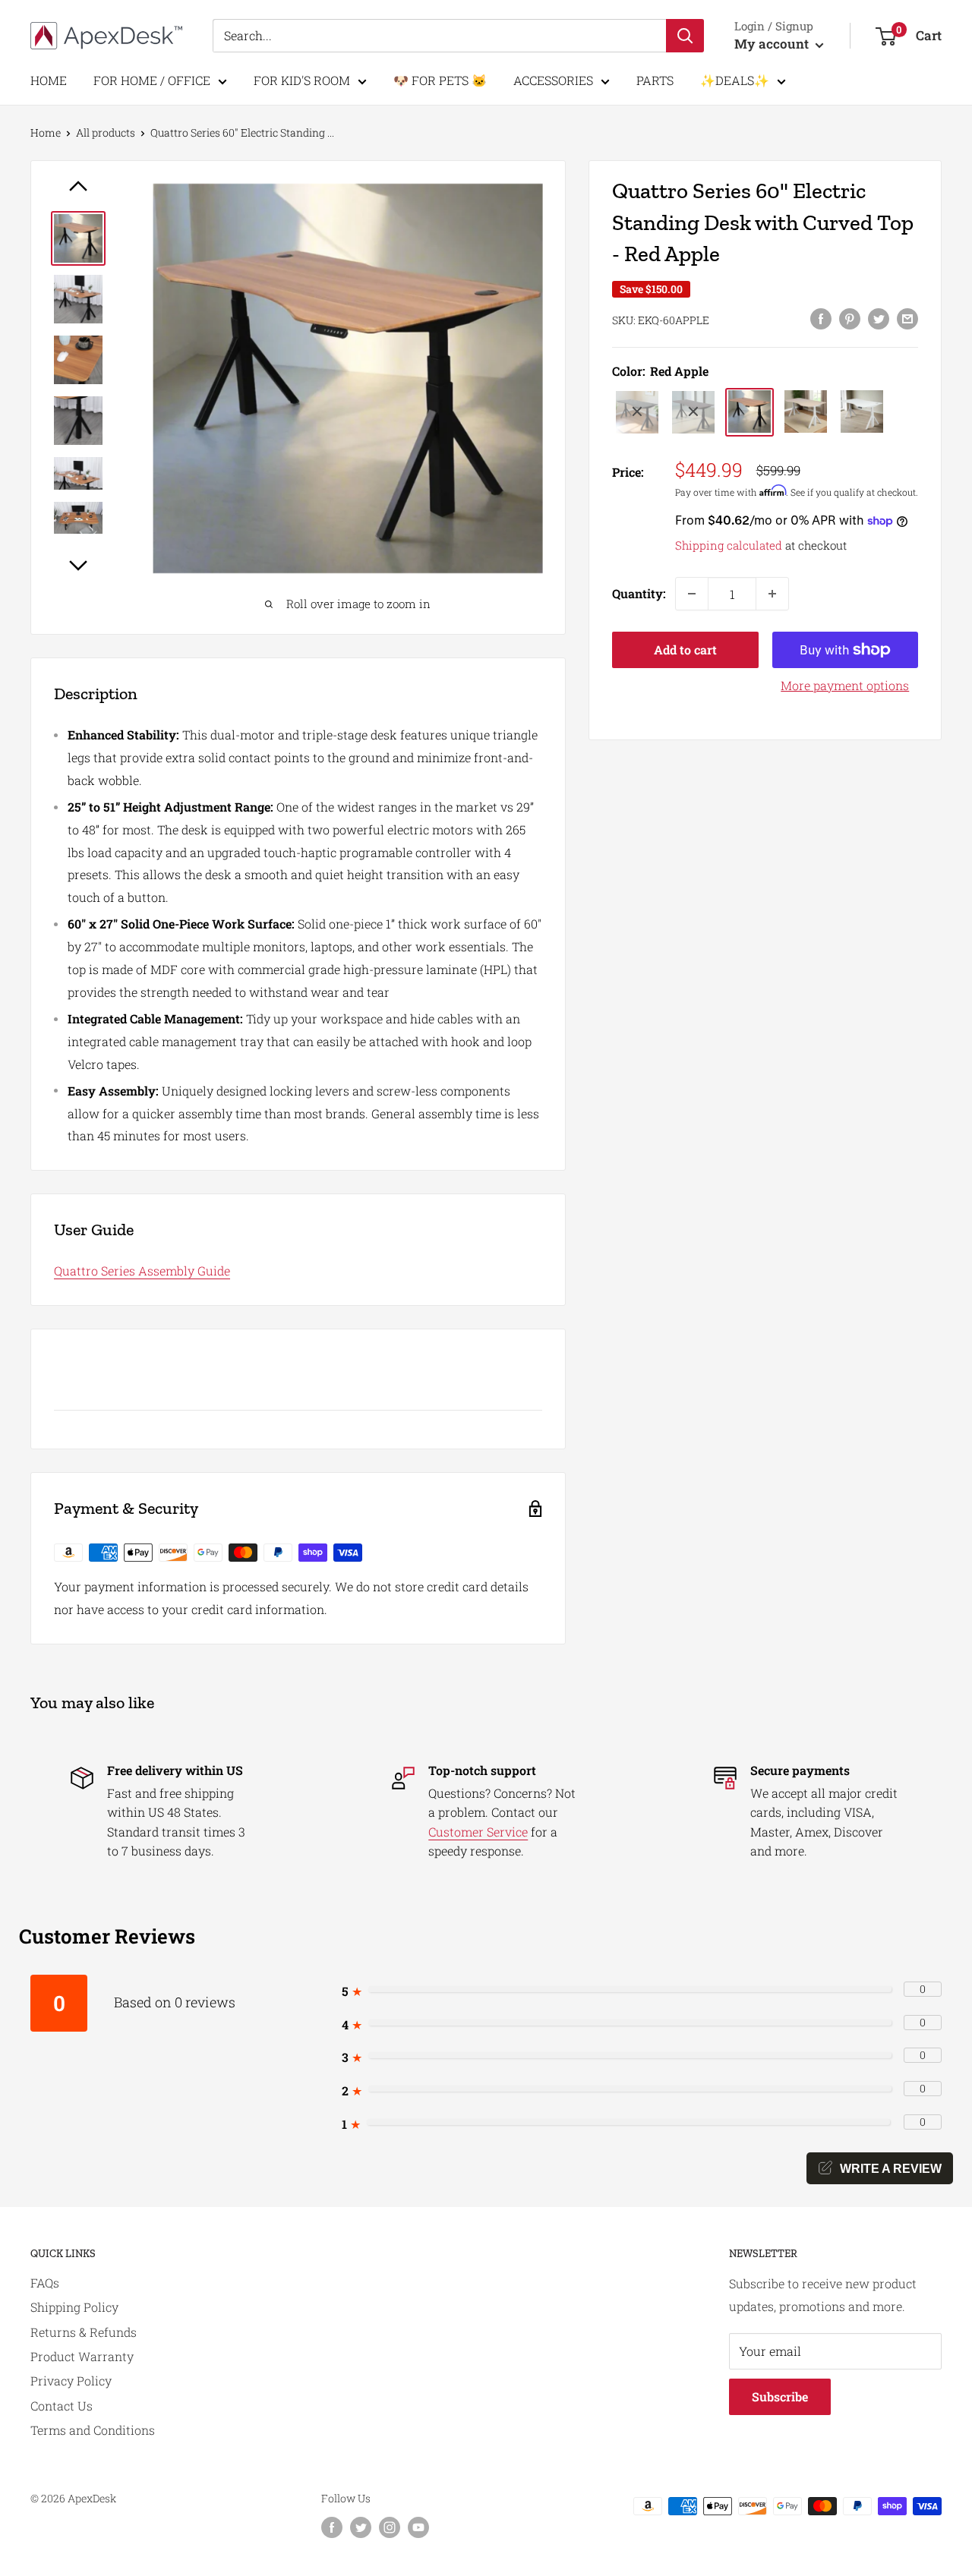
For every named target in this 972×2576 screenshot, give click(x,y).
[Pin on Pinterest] (850, 318)
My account (773, 44)
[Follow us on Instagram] (390, 2527)
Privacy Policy (71, 2381)
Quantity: (639, 593)
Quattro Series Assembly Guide (142, 1271)
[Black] (637, 411)
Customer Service (478, 1832)
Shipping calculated (729, 545)
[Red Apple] (750, 411)
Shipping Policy (74, 2307)
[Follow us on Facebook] (332, 2527)
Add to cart (685, 650)
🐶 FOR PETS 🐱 (440, 80)
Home (46, 132)
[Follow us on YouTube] (418, 2527)
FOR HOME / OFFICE (152, 80)
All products (106, 132)
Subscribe (780, 2396)
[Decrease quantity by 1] (692, 594)
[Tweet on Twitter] (879, 318)
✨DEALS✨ (735, 80)
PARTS (655, 80)
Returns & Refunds (84, 2332)
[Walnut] (693, 411)
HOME (49, 80)
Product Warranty (82, 2356)
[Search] (685, 36)
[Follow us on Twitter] (361, 2527)
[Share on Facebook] (821, 318)
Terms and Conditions (93, 2430)
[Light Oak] (806, 411)
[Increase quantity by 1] (772, 594)
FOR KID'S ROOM (302, 80)
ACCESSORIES (553, 80)
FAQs (45, 2283)
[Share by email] (907, 318)
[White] (862, 411)
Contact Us (62, 2406)
